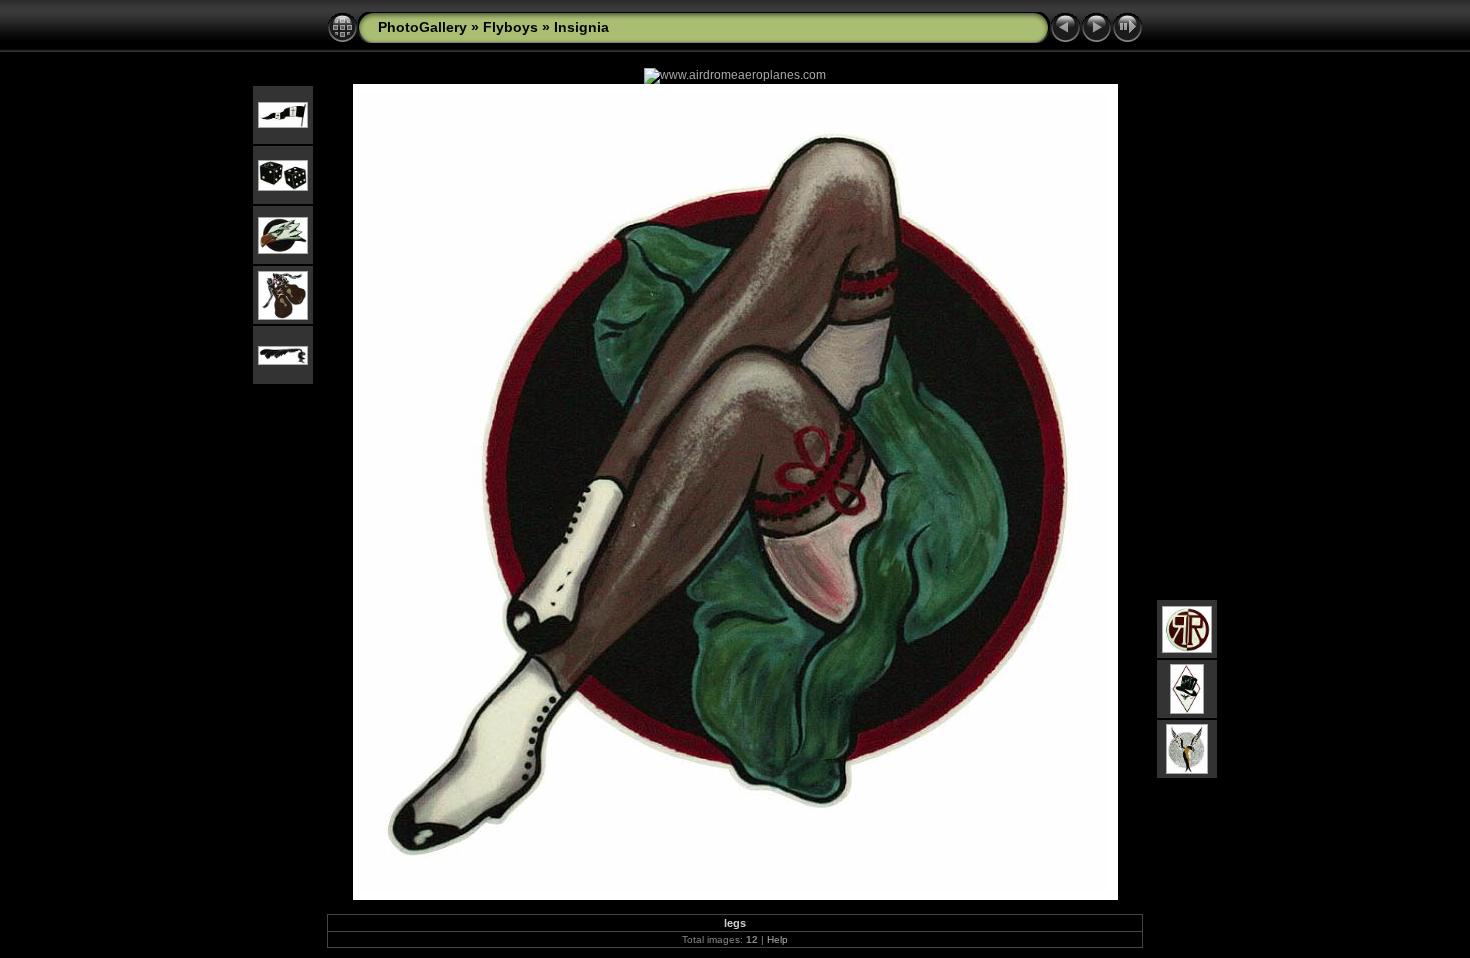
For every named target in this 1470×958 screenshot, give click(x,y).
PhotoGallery (422, 27)
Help (777, 939)
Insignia (581, 27)
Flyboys (510, 27)
